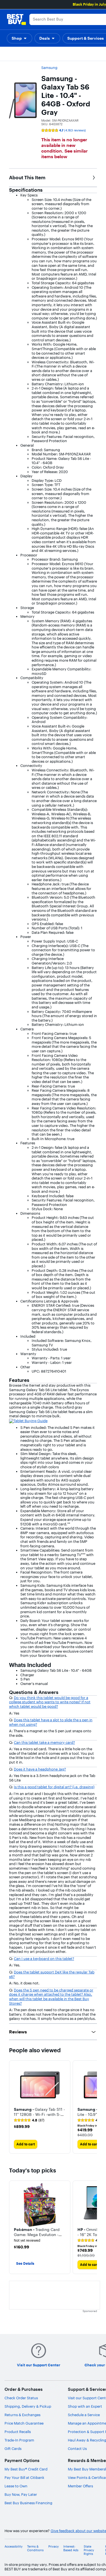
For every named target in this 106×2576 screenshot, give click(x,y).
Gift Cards (13, 2449)
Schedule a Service (84, 2415)
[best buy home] (16, 19)
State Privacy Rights (89, 2550)
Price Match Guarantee (24, 2423)
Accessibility (14, 2547)
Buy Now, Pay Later (21, 2494)
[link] (29, 2120)
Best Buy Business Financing (28, 2503)
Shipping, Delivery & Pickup (28, 2406)
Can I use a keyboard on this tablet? (44, 1959)
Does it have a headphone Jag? (40, 1769)
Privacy (54, 2547)
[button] (20, 38)
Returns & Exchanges (22, 2415)
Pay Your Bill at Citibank (24, 2477)
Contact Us (77, 2449)
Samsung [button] (49, 68)
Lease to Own (16, 2486)
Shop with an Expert (85, 2406)
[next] (92, 2107)
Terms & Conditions (35, 2548)
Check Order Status (21, 2398)
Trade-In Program (19, 2440)
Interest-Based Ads (71, 2548)
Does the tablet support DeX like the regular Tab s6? (52, 1974)
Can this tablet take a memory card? (44, 1742)
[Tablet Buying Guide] (28, 1420)
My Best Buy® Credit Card (26, 2469)
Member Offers (80, 2486)
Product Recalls (18, 2432)
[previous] (14, 2227)
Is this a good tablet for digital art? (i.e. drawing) (54, 1787)
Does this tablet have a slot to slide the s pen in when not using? (51, 1722)
